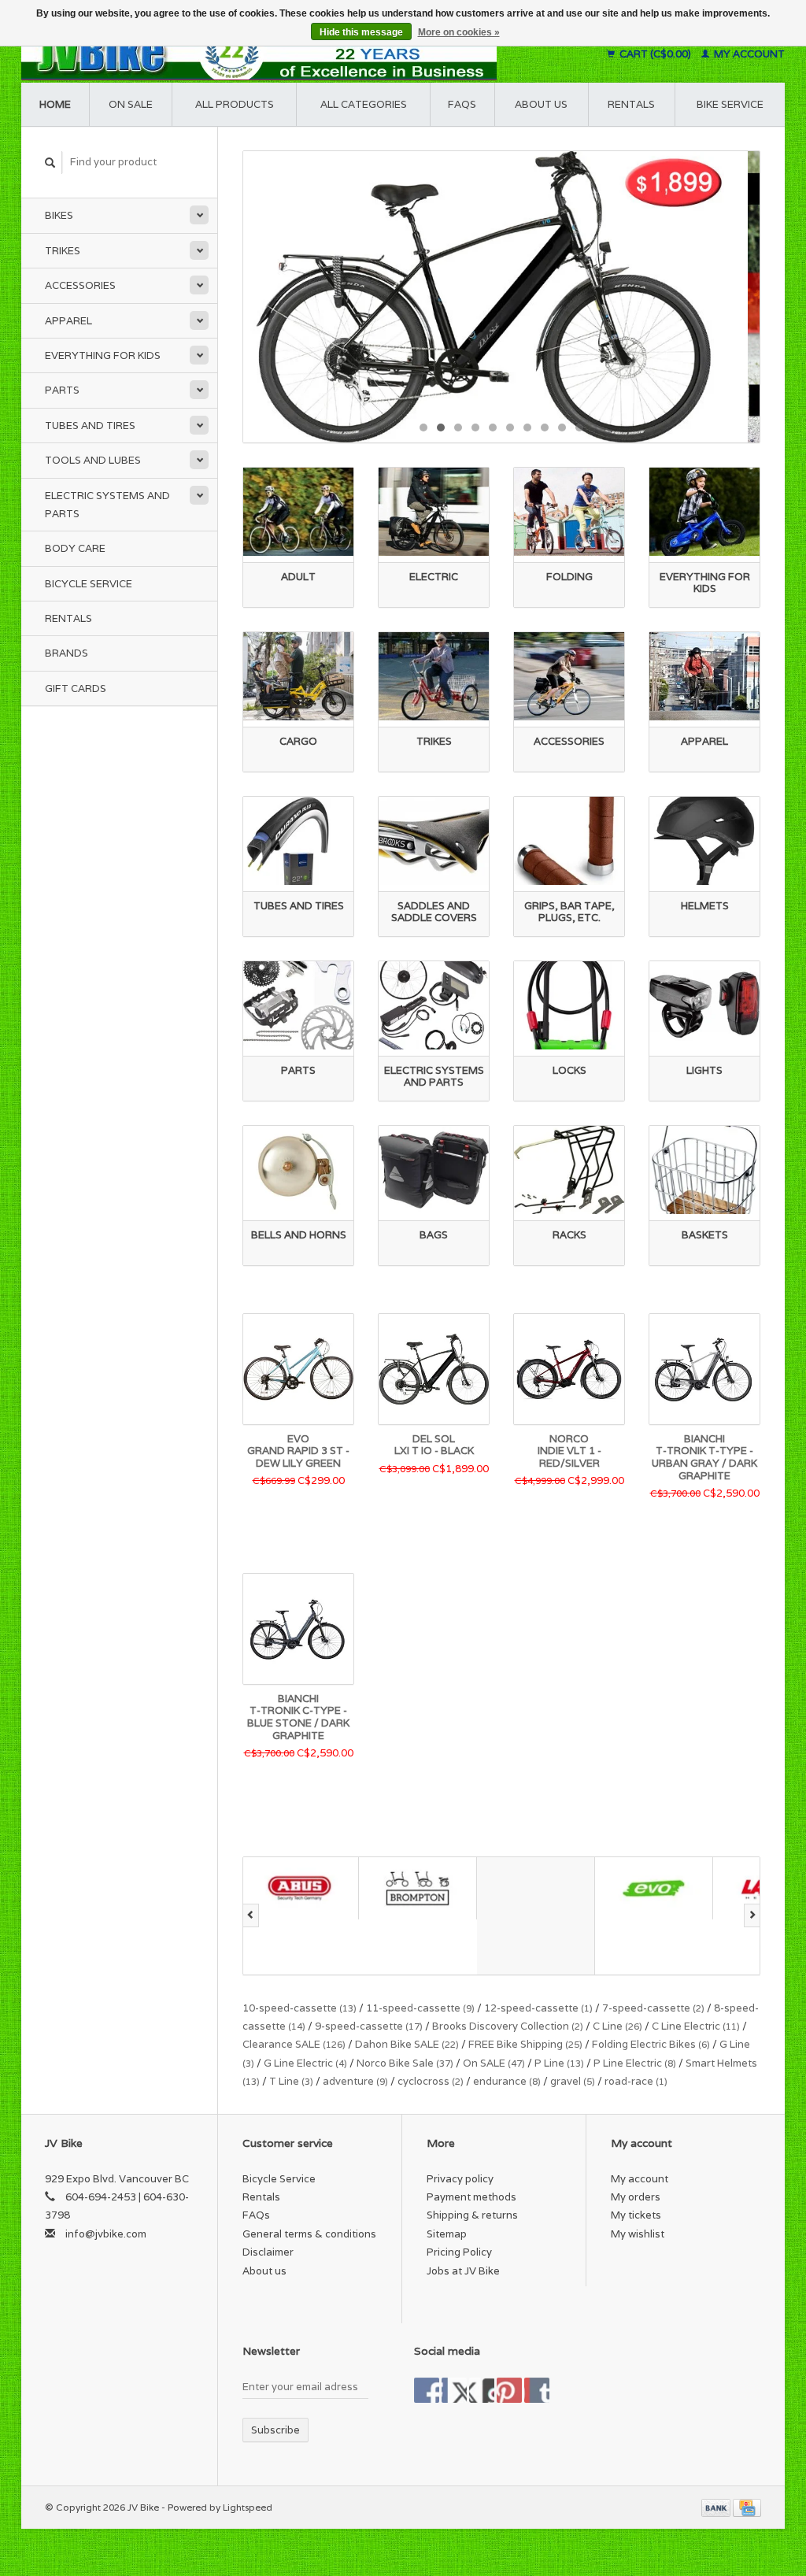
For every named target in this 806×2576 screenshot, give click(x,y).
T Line (291, 2081)
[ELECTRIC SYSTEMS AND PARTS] (434, 1005)
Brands (67, 653)
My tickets (636, 2215)
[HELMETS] (704, 841)
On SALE (494, 2063)
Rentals (68, 618)
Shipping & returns (472, 2215)
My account (748, 54)
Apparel (68, 321)
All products (235, 104)
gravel (573, 2081)
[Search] (50, 163)
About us (541, 104)
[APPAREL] (704, 676)
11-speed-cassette (420, 2008)
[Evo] (538, 1888)
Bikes (59, 215)
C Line (617, 2026)
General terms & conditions (309, 2234)
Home (55, 104)
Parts (62, 390)
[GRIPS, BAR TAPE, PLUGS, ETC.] (569, 841)
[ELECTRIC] (434, 512)
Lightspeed (248, 2507)
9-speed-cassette (369, 2026)
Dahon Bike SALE (407, 2044)
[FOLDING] (569, 512)
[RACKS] (569, 1170)
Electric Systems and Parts (107, 505)
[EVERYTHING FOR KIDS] (704, 512)
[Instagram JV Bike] (537, 2390)
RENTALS (631, 104)
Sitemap (447, 2234)
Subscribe (275, 2430)
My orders (636, 2197)
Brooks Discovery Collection (508, 2026)
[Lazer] (656, 1888)
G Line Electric (305, 2063)
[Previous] (251, 1915)
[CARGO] (298, 676)
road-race (636, 2081)
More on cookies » (459, 32)
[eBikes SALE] (501, 296)
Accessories (80, 285)
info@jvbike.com (106, 2234)
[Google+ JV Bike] (482, 2390)
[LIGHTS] (704, 1005)
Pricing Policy (459, 2252)
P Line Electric (635, 2063)
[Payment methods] (717, 2507)
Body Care (75, 548)
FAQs (462, 104)
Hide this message (361, 32)
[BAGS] (434, 1170)
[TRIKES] (434, 676)
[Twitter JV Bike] (454, 2390)
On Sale (131, 104)
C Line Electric (696, 2026)
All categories (364, 104)
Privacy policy (460, 2179)
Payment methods (471, 2197)
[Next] (752, 1915)
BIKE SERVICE (730, 104)
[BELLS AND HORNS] (298, 1170)
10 (579, 427)
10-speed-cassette (299, 2008)
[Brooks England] (420, 1916)
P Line (559, 2063)
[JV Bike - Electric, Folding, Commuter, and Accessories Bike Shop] (299, 54)
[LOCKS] (569, 1005)
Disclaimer (268, 2252)
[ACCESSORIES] (569, 676)
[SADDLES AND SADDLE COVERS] (434, 841)
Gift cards (76, 688)
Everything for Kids (103, 355)
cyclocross (431, 2081)
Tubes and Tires (90, 426)
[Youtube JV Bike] (509, 2390)
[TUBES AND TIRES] (298, 841)
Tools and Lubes (93, 460)
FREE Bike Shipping (525, 2044)
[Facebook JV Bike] (427, 2390)
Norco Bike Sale (405, 2063)
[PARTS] (298, 1005)
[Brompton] (302, 1888)
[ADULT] (298, 512)
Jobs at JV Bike (463, 2271)
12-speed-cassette (538, 2008)
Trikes (63, 251)
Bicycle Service (89, 584)
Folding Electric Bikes (651, 2044)
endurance (507, 2081)
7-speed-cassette (653, 2008)
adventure (355, 2081)
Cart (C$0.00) (655, 54)
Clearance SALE (294, 2044)
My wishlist (638, 2234)
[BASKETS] (704, 1170)
